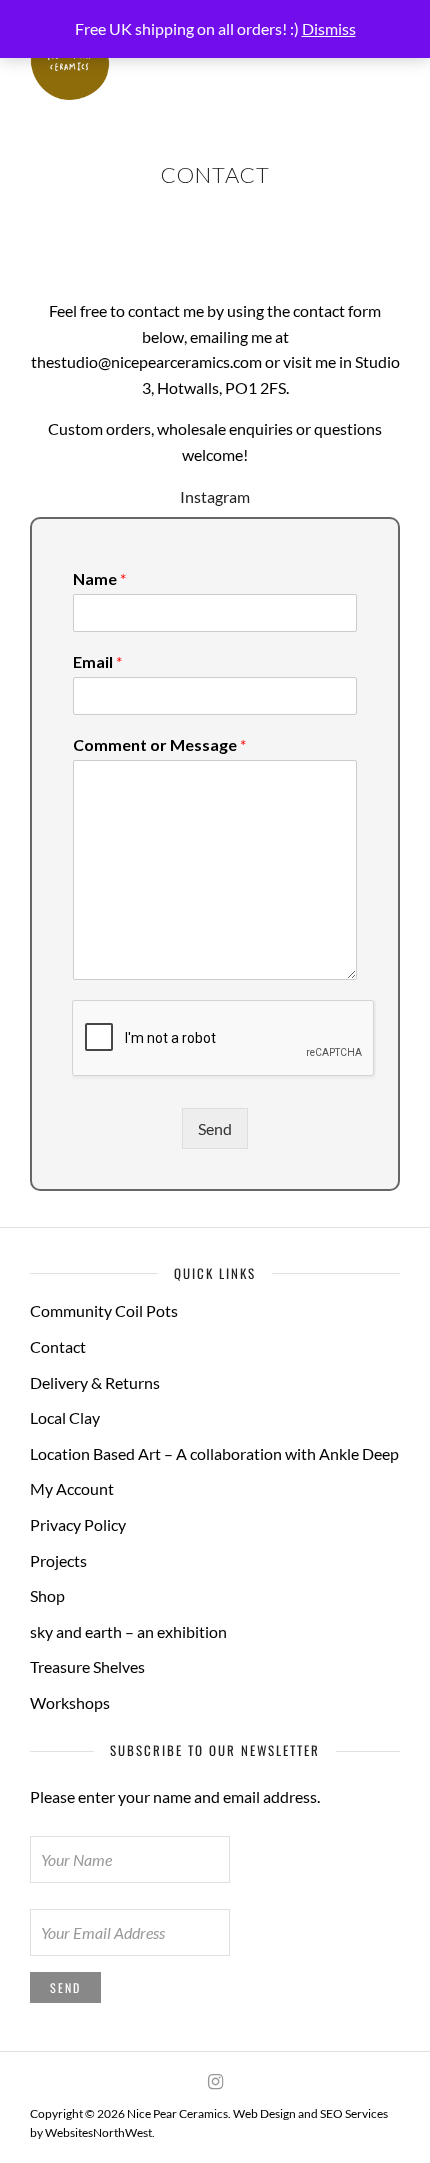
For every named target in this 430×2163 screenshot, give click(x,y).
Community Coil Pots (104, 1310)
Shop (47, 1595)
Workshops (70, 1702)
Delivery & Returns (95, 1382)
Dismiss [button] (329, 28)
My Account (72, 1488)
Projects (58, 1560)
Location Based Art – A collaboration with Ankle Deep (214, 1453)
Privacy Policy (78, 1524)
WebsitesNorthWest (98, 2132)
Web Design (264, 2113)
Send (215, 1128)
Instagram (215, 496)
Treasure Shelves (87, 1666)
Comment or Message (159, 744)
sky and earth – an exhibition (128, 1631)
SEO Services (354, 2113)
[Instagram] (215, 2082)
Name (99, 578)
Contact (58, 1346)
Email (97, 661)
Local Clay (65, 1417)
